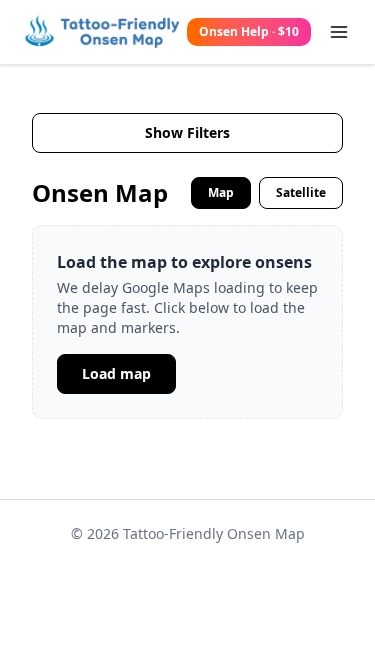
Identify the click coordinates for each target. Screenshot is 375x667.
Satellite (301, 192)
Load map (116, 373)
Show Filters (187, 132)
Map (221, 192)
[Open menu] (339, 32)
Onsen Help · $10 (249, 31)
